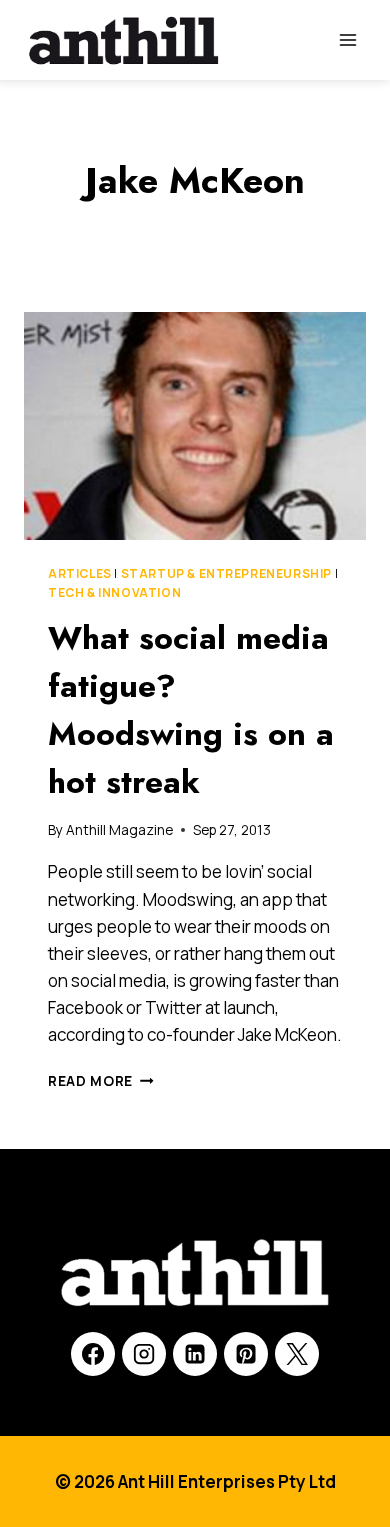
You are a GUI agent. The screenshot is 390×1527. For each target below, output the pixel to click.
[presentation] (195, 426)
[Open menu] (347, 39)
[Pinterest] (246, 1354)
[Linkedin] (195, 1354)
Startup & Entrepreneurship (226, 573)
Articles (80, 573)
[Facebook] (93, 1354)
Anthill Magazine (119, 830)
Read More (101, 1081)
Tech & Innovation (114, 592)
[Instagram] (144, 1354)
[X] (297, 1354)
